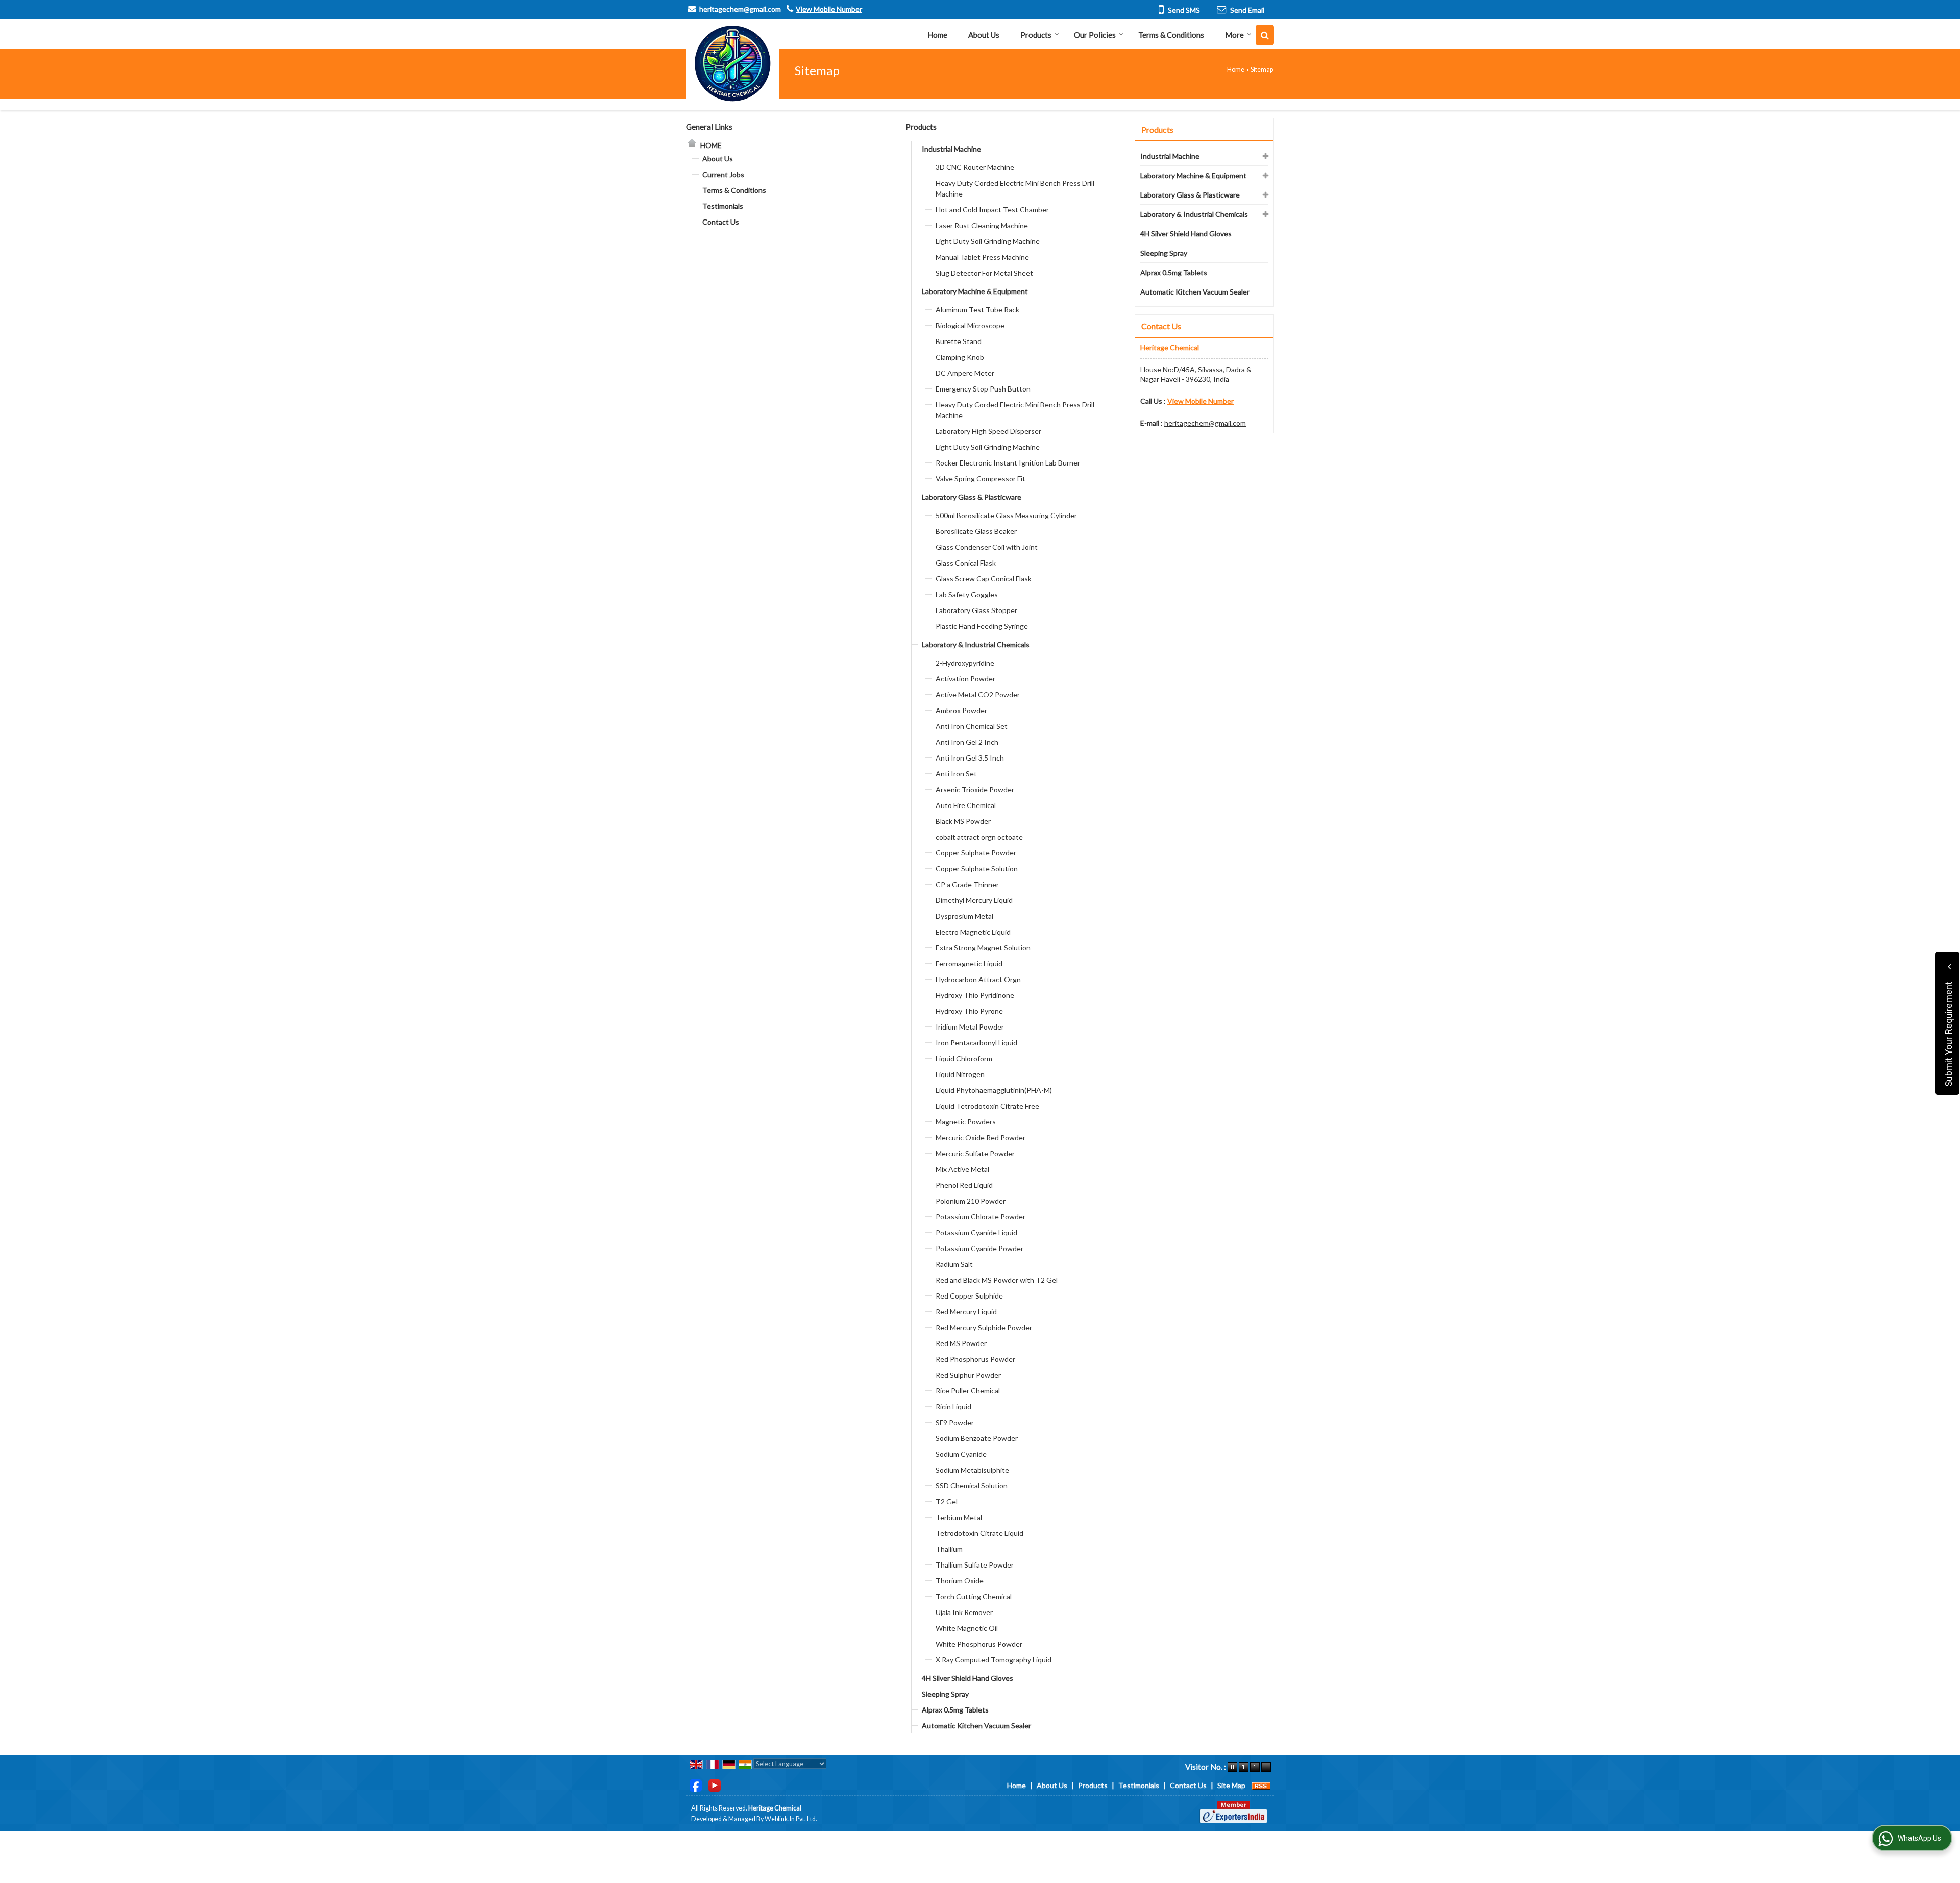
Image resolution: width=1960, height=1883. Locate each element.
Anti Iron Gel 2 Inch (967, 742)
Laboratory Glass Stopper (976, 610)
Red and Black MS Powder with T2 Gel (997, 1280)
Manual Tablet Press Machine (982, 257)
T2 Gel (947, 1501)
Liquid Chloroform (964, 1058)
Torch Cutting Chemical (974, 1596)
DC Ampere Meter (965, 373)
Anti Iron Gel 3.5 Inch (970, 758)
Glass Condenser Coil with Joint (987, 547)
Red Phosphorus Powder (975, 1359)
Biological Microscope (970, 325)
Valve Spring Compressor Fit (981, 479)
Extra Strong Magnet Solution (983, 948)
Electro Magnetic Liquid (973, 932)
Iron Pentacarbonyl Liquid (976, 1043)
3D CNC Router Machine (975, 167)
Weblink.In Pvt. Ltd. (791, 1819)
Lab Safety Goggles (967, 594)
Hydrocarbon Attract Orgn (978, 979)
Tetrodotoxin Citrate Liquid (979, 1533)
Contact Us (721, 222)
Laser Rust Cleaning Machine (982, 225)
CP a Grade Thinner (967, 884)
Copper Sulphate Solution (977, 869)
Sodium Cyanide (961, 1454)
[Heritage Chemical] (733, 64)
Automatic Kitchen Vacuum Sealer (976, 1726)
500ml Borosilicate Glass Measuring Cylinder (1006, 515)
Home (937, 35)
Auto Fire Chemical (966, 805)
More (1234, 35)
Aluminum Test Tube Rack (977, 310)
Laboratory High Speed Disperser (988, 431)
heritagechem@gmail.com (740, 9)
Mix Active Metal (962, 1169)
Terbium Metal (959, 1517)
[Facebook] (696, 1784)
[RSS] (1261, 1785)
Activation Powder (965, 679)
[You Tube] (715, 1784)
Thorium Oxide (960, 1581)
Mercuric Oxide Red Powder (981, 1138)
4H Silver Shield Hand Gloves (967, 1678)
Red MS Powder (961, 1343)
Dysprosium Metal (964, 916)
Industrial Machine (951, 149)
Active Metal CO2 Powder (978, 694)
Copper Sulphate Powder (976, 853)
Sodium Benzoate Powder (977, 1438)
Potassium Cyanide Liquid (976, 1232)
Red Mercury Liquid (966, 1312)
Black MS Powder (963, 821)
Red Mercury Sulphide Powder (984, 1327)
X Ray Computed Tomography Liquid (994, 1660)
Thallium (949, 1549)
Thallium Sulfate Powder (975, 1565)
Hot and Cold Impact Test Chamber (992, 210)
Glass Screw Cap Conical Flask (984, 579)
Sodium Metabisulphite (972, 1470)
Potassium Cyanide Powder (979, 1248)
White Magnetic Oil (967, 1628)
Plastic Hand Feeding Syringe (982, 626)
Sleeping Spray (945, 1694)
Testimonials (723, 206)
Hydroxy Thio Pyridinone (975, 995)
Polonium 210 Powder (971, 1201)
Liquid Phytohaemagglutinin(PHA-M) (994, 1090)
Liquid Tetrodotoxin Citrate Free (987, 1106)
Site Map (1231, 1785)
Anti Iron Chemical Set (972, 726)
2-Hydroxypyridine (965, 663)
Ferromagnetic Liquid (969, 963)
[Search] (1265, 35)
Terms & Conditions (1171, 35)
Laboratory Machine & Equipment (975, 291)
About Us (984, 35)
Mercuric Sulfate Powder (975, 1153)
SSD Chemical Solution (972, 1486)
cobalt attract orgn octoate (979, 837)
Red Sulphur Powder (968, 1375)
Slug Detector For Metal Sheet (984, 273)
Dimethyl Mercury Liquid (974, 900)
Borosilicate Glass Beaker (976, 531)
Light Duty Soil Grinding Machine (988, 241)
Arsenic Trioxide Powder (975, 789)
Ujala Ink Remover (964, 1612)
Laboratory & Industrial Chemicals (976, 644)
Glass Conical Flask (966, 563)
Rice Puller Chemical (968, 1391)
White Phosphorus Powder (979, 1644)
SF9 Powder (955, 1422)
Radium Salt (954, 1264)
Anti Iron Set (956, 774)
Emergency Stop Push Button (983, 389)
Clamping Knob (960, 357)
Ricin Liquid (953, 1407)
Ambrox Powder (961, 710)
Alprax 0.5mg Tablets (955, 1710)
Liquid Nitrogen (960, 1074)
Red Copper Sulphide (969, 1296)
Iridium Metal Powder (970, 1027)
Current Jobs (723, 174)
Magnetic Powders (966, 1122)
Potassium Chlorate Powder (981, 1217)
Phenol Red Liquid (964, 1185)
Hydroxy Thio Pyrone (969, 1011)
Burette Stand (959, 341)
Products (1036, 35)
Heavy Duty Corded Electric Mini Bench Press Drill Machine (1015, 188)
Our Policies (1095, 35)
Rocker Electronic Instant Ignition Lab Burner (1008, 463)
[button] (829, 9)
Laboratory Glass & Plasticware (972, 497)
